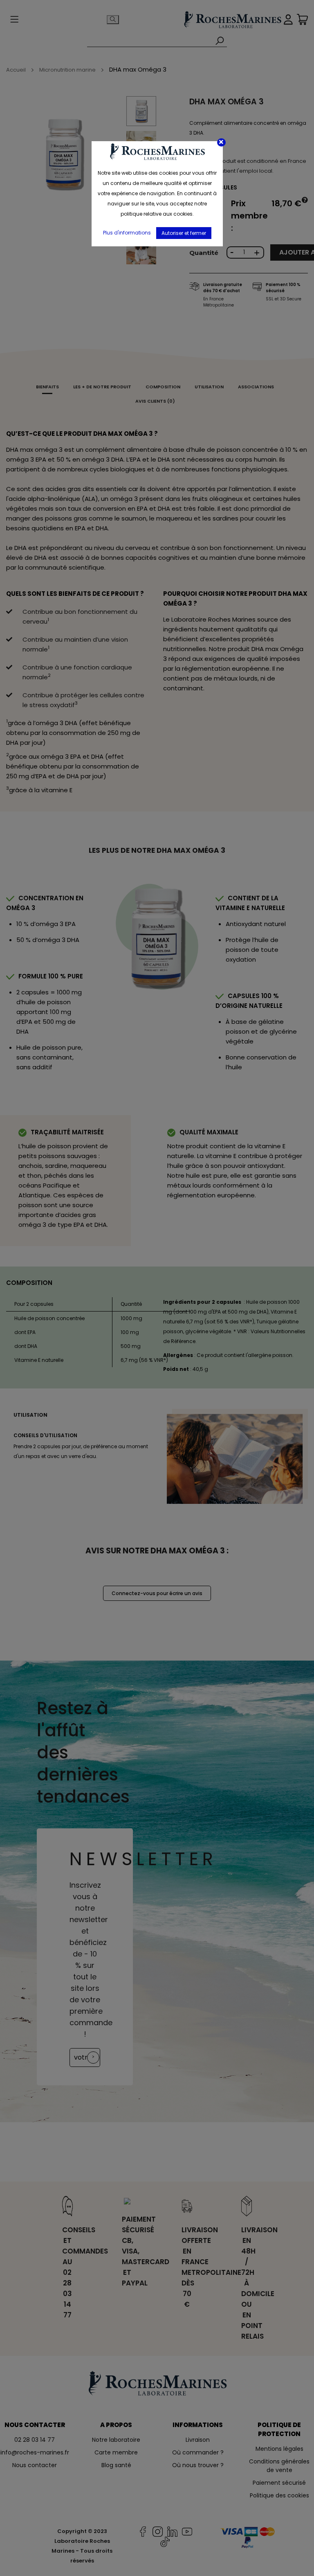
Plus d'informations (127, 233)
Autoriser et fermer (184, 233)
